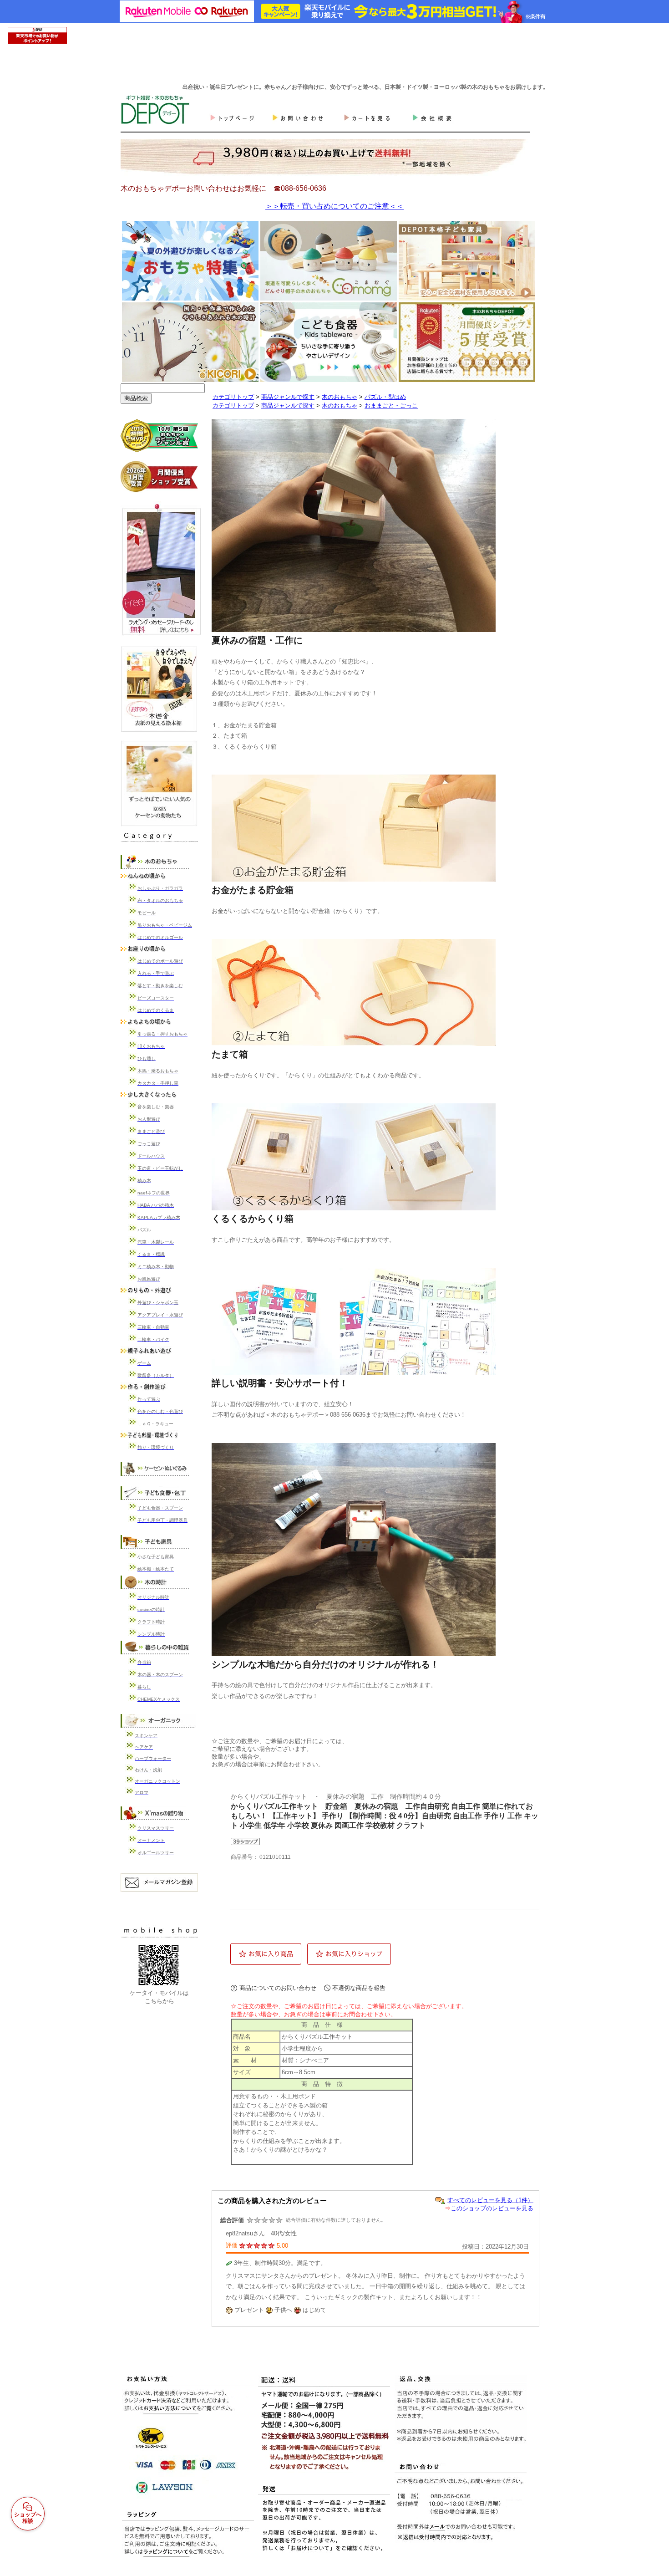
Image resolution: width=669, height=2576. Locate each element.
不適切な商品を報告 (359, 1988)
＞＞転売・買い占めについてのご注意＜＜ (334, 206)
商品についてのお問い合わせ (278, 1988)
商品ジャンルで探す (288, 397)
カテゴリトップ (233, 397)
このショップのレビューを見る (492, 2208)
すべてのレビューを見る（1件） (490, 2200)
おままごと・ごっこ (391, 406)
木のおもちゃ (340, 397)
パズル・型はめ (385, 397)
